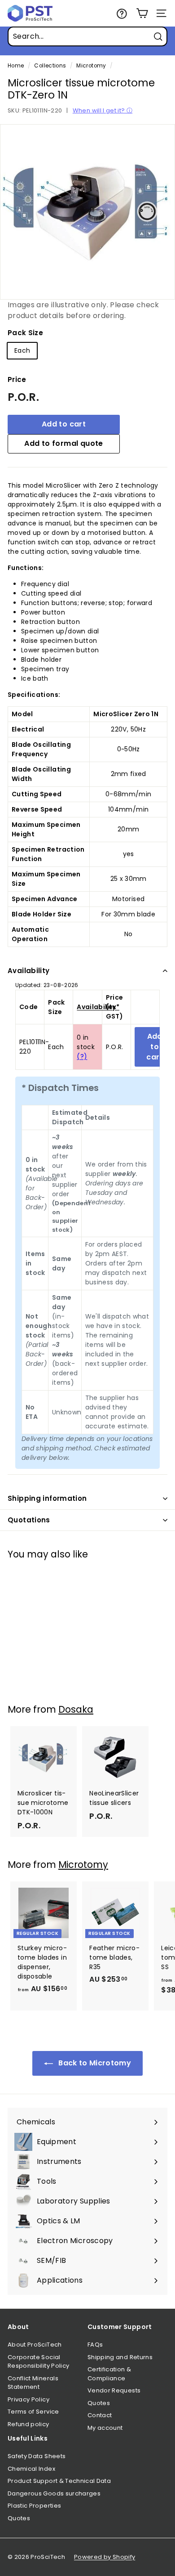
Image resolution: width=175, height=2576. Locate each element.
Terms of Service (33, 2412)
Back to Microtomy (94, 2063)
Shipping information (47, 1498)
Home (16, 66)
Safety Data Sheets (37, 2456)
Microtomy (91, 66)
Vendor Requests (114, 2390)
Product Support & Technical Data (59, 2481)
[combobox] (87, 36)
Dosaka (76, 1709)
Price (17, 379)
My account (105, 2428)
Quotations (29, 1520)
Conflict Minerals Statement (33, 2383)
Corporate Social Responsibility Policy (38, 2362)
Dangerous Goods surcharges (54, 2493)
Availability (29, 971)
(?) (82, 1056)
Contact (100, 2415)
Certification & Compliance (109, 2374)
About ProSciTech (35, 2345)
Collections (50, 66)
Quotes (99, 2403)
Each (22, 350)
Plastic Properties (34, 2506)
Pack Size (25, 333)
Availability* (98, 1007)
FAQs (95, 2345)
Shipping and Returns (120, 2357)
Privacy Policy (28, 2399)
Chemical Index (31, 2469)
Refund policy (28, 2424)
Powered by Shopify (105, 2557)
